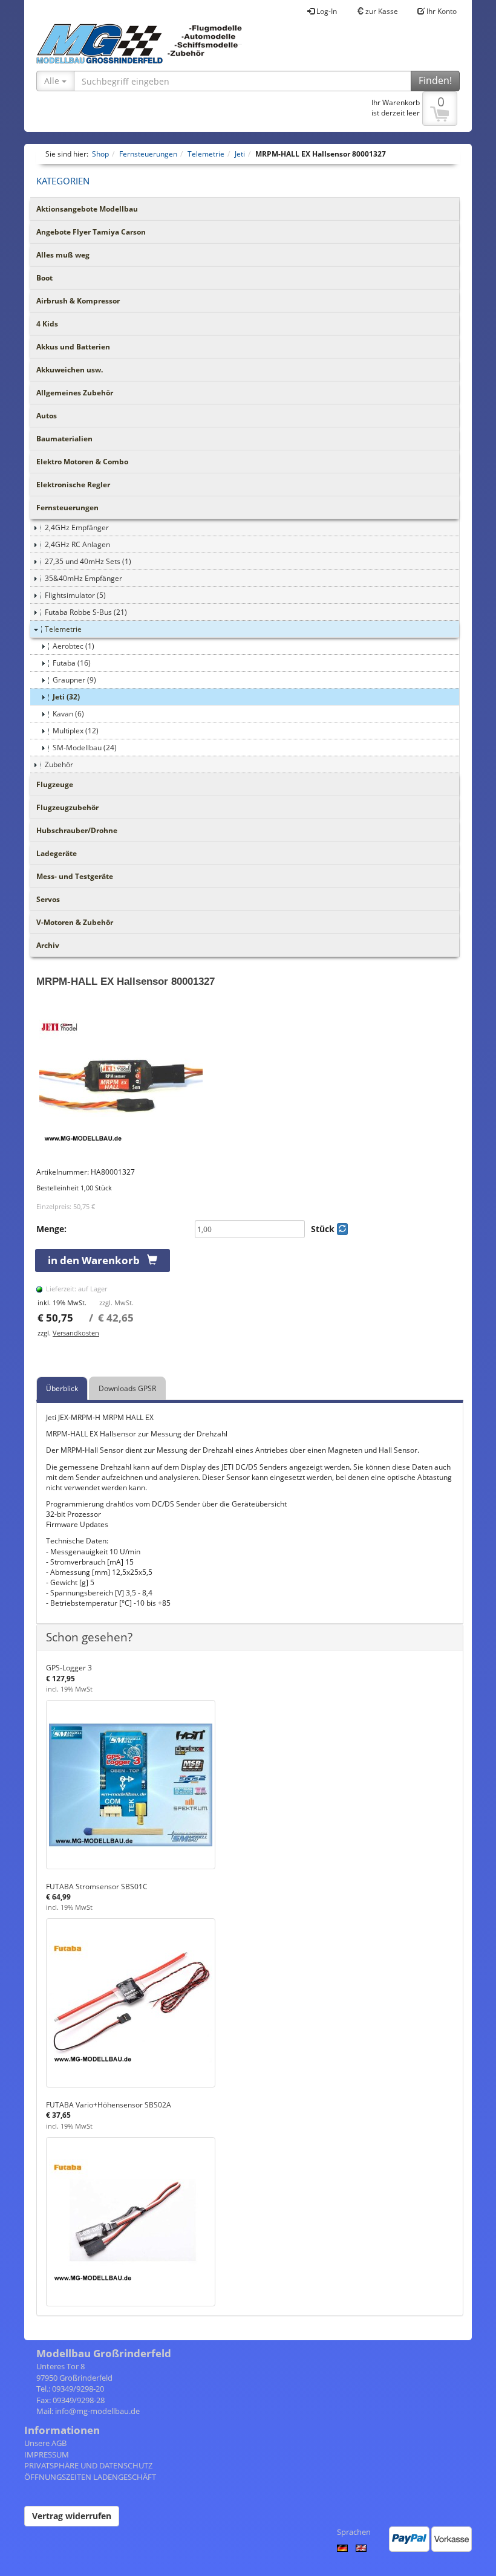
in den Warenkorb (97, 1260)
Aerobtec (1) (73, 646)
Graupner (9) (74, 680)
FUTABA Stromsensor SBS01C (97, 1887)
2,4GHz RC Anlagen (77, 544)
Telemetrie (63, 629)
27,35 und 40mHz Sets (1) (88, 561)
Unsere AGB (45, 2443)
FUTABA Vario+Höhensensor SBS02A (109, 2105)
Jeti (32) (66, 697)
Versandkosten (76, 1333)
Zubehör (59, 764)
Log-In (326, 11)
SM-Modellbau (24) (85, 748)
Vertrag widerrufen (72, 2516)
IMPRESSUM (47, 2454)
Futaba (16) (72, 663)
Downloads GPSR (127, 1388)
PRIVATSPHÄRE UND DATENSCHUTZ (88, 2465)
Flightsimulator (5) (75, 595)
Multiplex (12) (76, 731)
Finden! (435, 80)
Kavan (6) (68, 714)
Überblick (62, 1388)
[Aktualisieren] (342, 1229)
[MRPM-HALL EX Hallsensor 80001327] (250, 1082)
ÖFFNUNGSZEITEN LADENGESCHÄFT (90, 2477)
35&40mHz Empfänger (83, 578)
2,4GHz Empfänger (77, 527)
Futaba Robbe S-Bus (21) (86, 612)
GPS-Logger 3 (69, 1668)
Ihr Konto (441, 11)
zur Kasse (381, 11)
